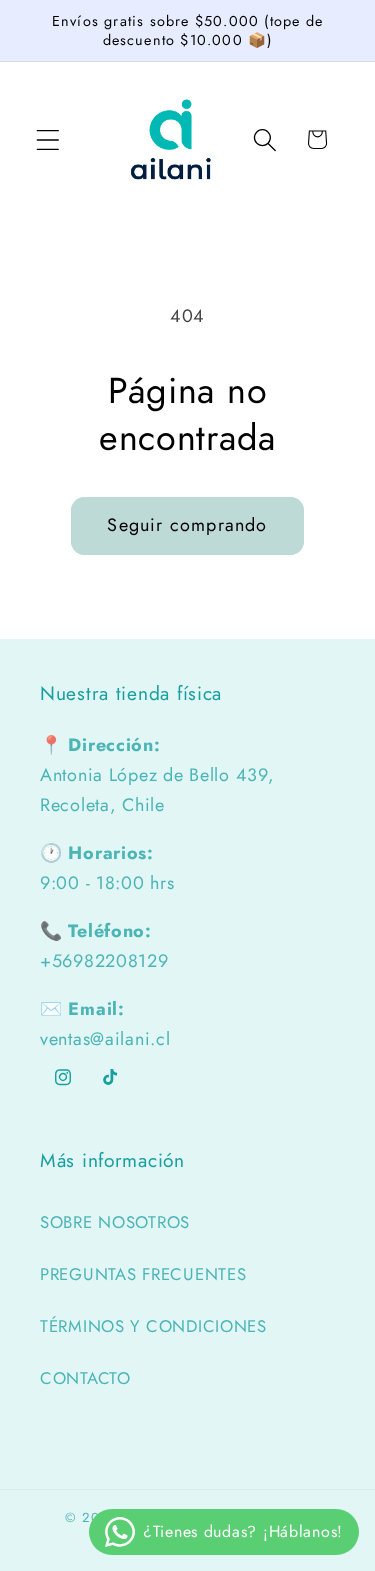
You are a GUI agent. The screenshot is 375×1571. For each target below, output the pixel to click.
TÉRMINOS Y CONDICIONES (153, 1326)
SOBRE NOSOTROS (115, 1222)
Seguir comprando (187, 525)
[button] (48, 139)
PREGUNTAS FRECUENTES (143, 1274)
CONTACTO (85, 1378)
